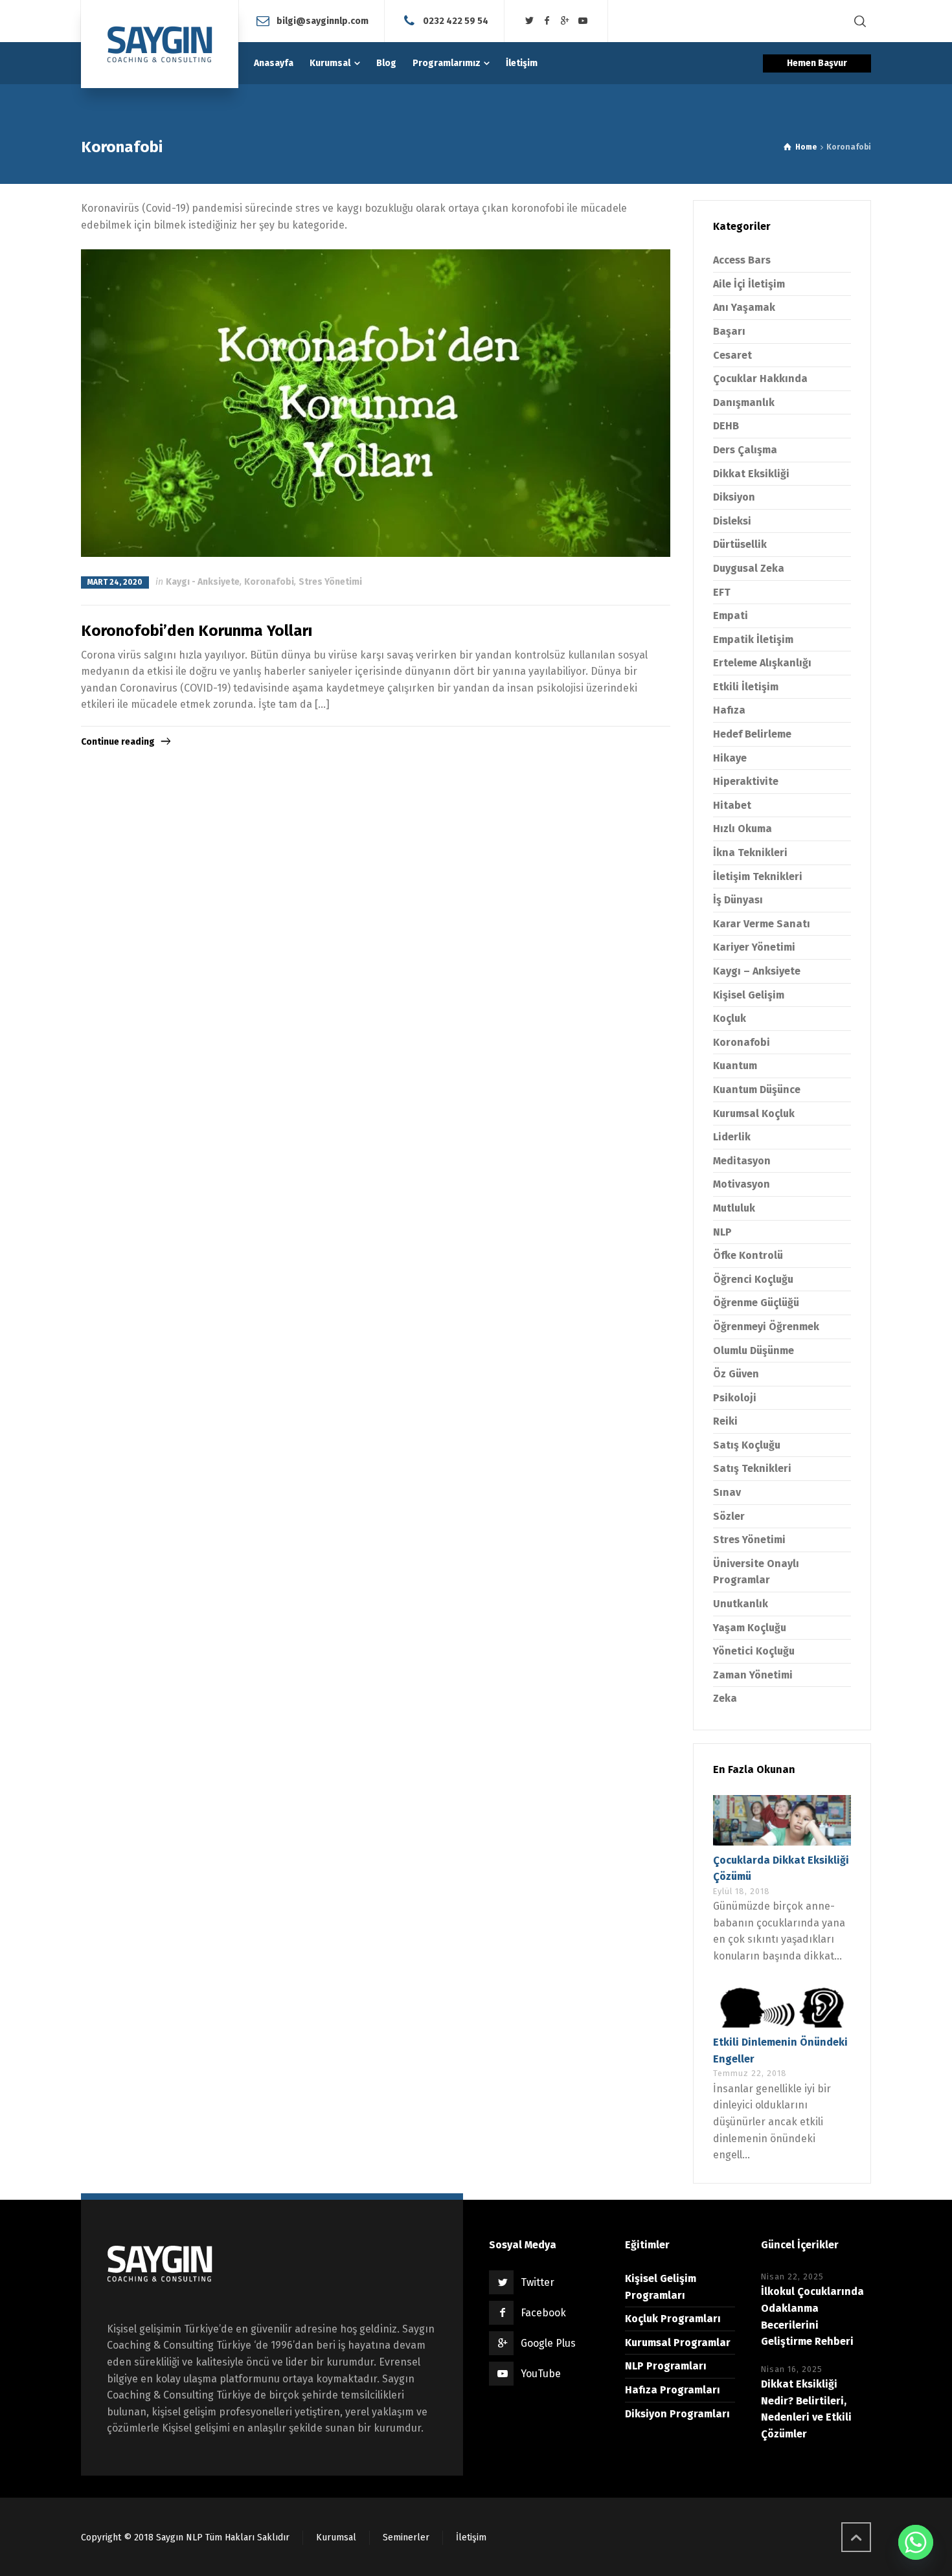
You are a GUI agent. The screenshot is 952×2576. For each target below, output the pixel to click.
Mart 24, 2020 (115, 582)
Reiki (725, 1421)
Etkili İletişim (746, 687)
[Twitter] (529, 21)
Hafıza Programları (673, 2390)
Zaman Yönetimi (753, 1675)
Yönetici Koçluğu (754, 1651)
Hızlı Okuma (742, 829)
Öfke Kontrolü (748, 1255)
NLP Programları (666, 2366)
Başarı (729, 331)
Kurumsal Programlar (678, 2343)
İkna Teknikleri (750, 853)
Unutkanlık (741, 1604)
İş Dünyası (738, 900)
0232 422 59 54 (456, 20)
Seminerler (406, 2537)
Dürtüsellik (740, 544)
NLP (722, 1232)
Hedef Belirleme (752, 734)
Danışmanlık (744, 402)
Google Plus (548, 2343)
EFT (722, 592)
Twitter (538, 2282)
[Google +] (565, 21)
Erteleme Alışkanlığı (762, 663)
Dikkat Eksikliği (751, 474)
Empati (731, 616)
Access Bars (742, 260)
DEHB (726, 426)
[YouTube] (583, 21)
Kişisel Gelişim (749, 995)
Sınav (727, 1492)
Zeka (725, 1698)
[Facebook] (547, 21)
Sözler (729, 1516)
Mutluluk (734, 1208)
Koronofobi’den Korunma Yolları (197, 631)
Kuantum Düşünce (757, 1090)
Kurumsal (336, 2537)
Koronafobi (269, 582)
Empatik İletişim (753, 639)
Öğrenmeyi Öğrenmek (766, 1327)
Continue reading (118, 742)
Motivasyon (742, 1184)
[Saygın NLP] (160, 44)
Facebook (543, 2313)
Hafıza (729, 710)
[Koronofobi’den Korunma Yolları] (376, 403)
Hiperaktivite (746, 781)
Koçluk (730, 1018)
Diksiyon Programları (677, 2414)
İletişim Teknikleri (758, 876)
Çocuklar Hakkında (760, 378)
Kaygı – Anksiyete (757, 971)
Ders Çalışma (745, 450)
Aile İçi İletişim (749, 284)
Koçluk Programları (673, 2319)
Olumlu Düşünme (754, 1350)
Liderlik (732, 1137)
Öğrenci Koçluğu (753, 1279)
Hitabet (732, 805)
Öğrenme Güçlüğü (756, 1303)
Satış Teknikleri (752, 1468)
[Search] (860, 21)
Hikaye (730, 758)
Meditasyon (742, 1161)
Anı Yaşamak (744, 307)
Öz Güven (736, 1374)
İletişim (471, 2537)
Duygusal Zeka (749, 568)
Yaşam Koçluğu (750, 1628)
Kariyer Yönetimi (754, 947)
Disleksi (732, 521)
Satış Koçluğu (747, 1445)
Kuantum (735, 1066)
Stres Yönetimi (330, 582)
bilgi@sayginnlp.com (323, 20)
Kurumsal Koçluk (754, 1113)
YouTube (541, 2374)
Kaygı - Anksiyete (203, 582)
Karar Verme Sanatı (762, 924)
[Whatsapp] (916, 2542)
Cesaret (732, 355)
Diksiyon (734, 497)
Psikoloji (735, 1398)
